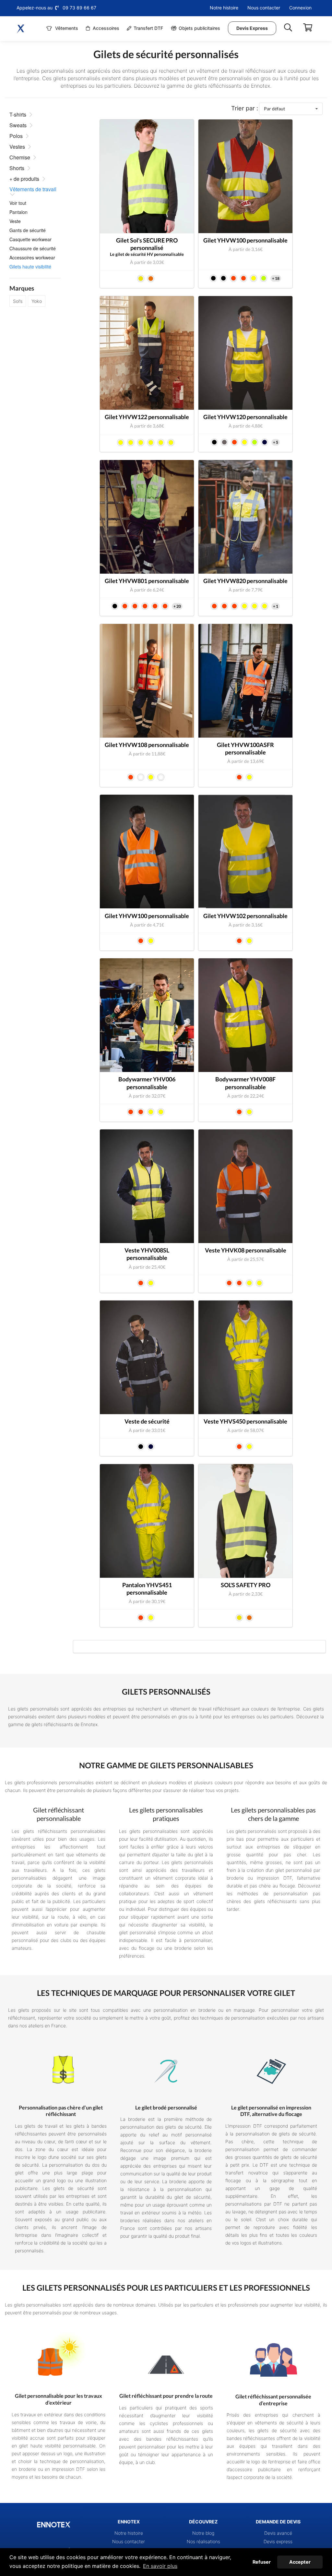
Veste (15, 221)
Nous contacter (264, 8)
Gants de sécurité (28, 230)
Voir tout (18, 203)
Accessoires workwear (32, 257)
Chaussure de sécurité (33, 248)
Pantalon (18, 212)
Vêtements (66, 28)
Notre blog (203, 2533)
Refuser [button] (262, 2562)
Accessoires (105, 28)
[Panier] (308, 28)
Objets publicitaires (199, 28)
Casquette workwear (30, 239)
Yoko (37, 301)
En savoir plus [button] (160, 2566)
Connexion (300, 8)
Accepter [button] (300, 2562)
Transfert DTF (148, 28)
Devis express (278, 2541)
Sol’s (18, 301)
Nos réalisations (203, 2541)
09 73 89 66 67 (79, 8)
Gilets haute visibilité (30, 267)
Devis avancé (278, 2533)
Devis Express (252, 28)
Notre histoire (224, 8)
